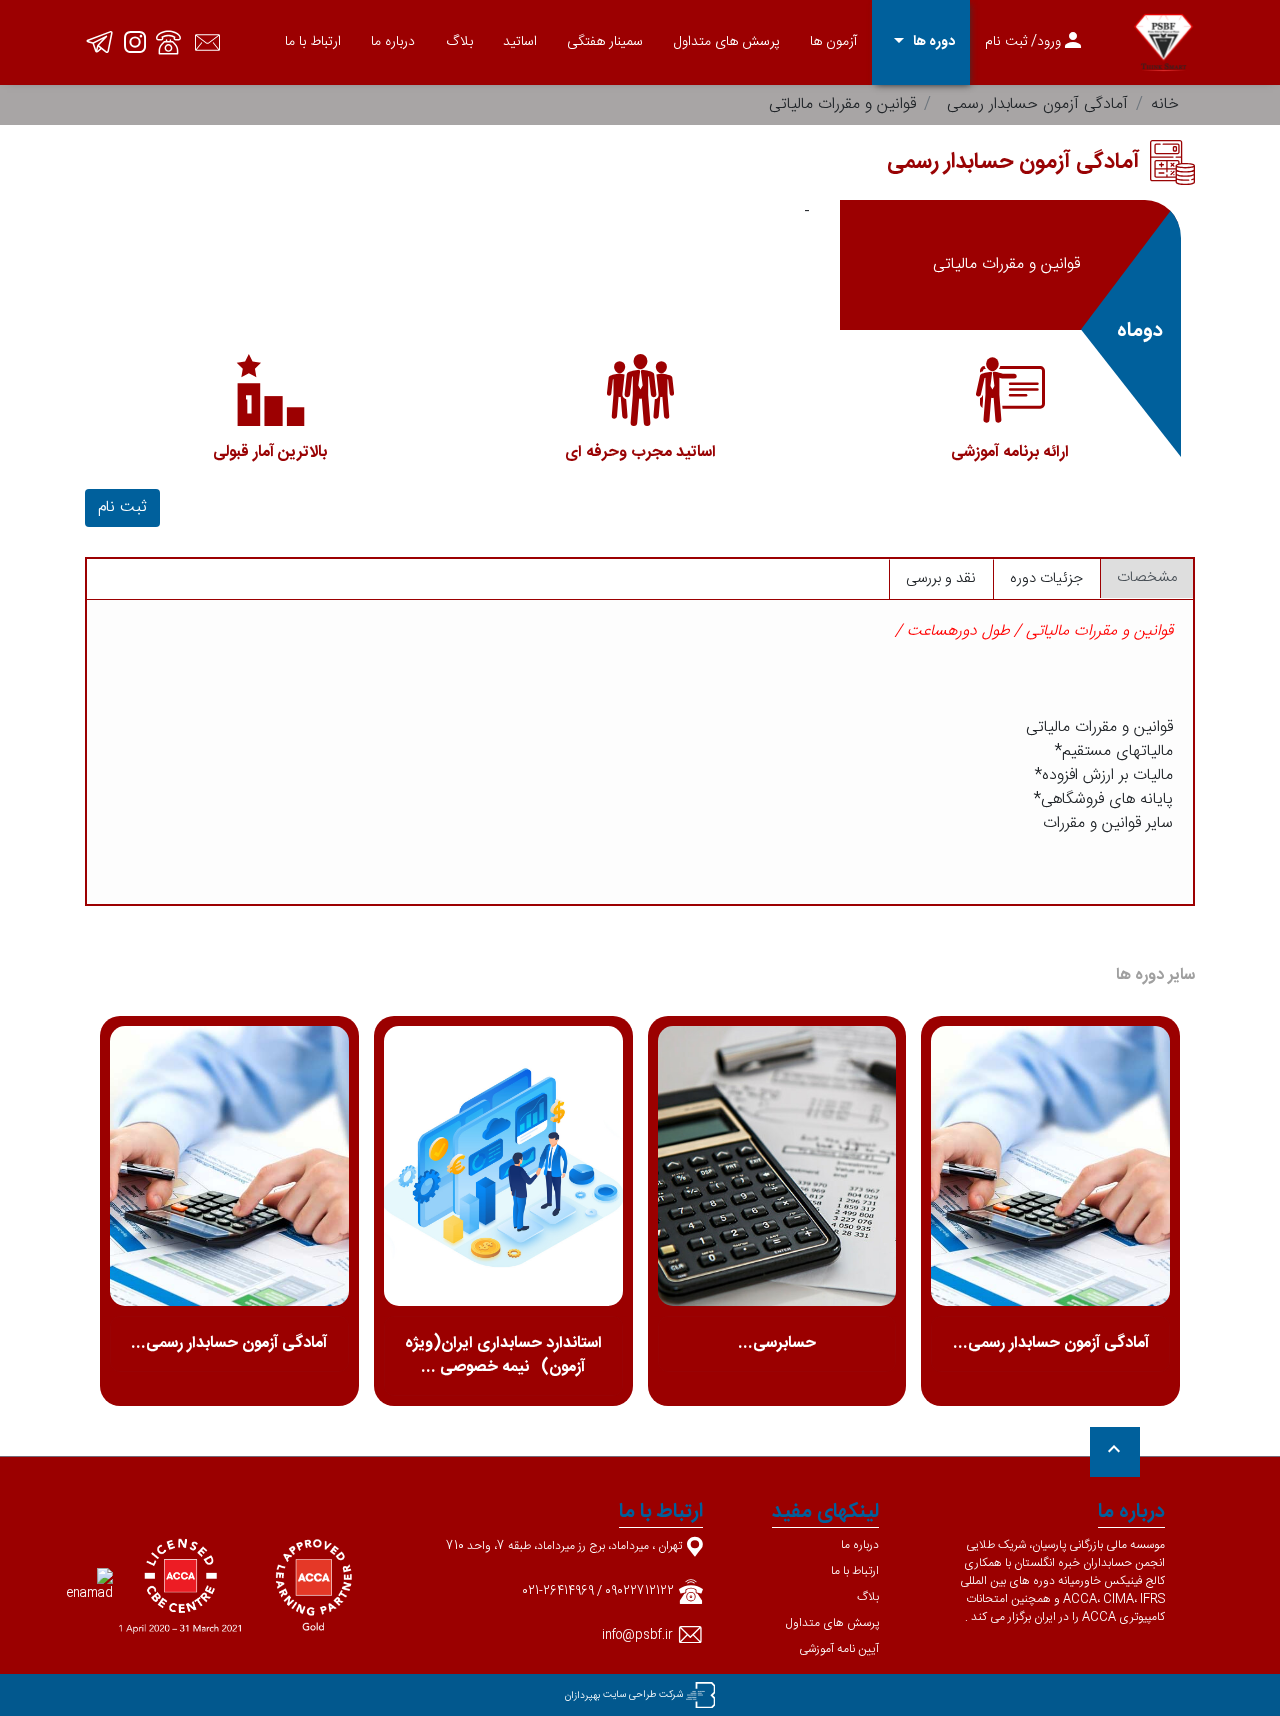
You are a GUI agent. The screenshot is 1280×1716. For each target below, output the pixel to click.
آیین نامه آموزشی (839, 1649)
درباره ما (393, 42)
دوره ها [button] (921, 41)
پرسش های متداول (727, 42)
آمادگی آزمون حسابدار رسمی (1037, 104)
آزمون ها (833, 42)
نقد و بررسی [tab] (941, 578)
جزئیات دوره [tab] (1046, 578)
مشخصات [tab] (1147, 577)
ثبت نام (122, 507)
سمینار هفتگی (605, 42)
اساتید (520, 42)
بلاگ (459, 42)
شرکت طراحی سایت (643, 1695)
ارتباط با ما (313, 42)
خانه (1165, 104)
